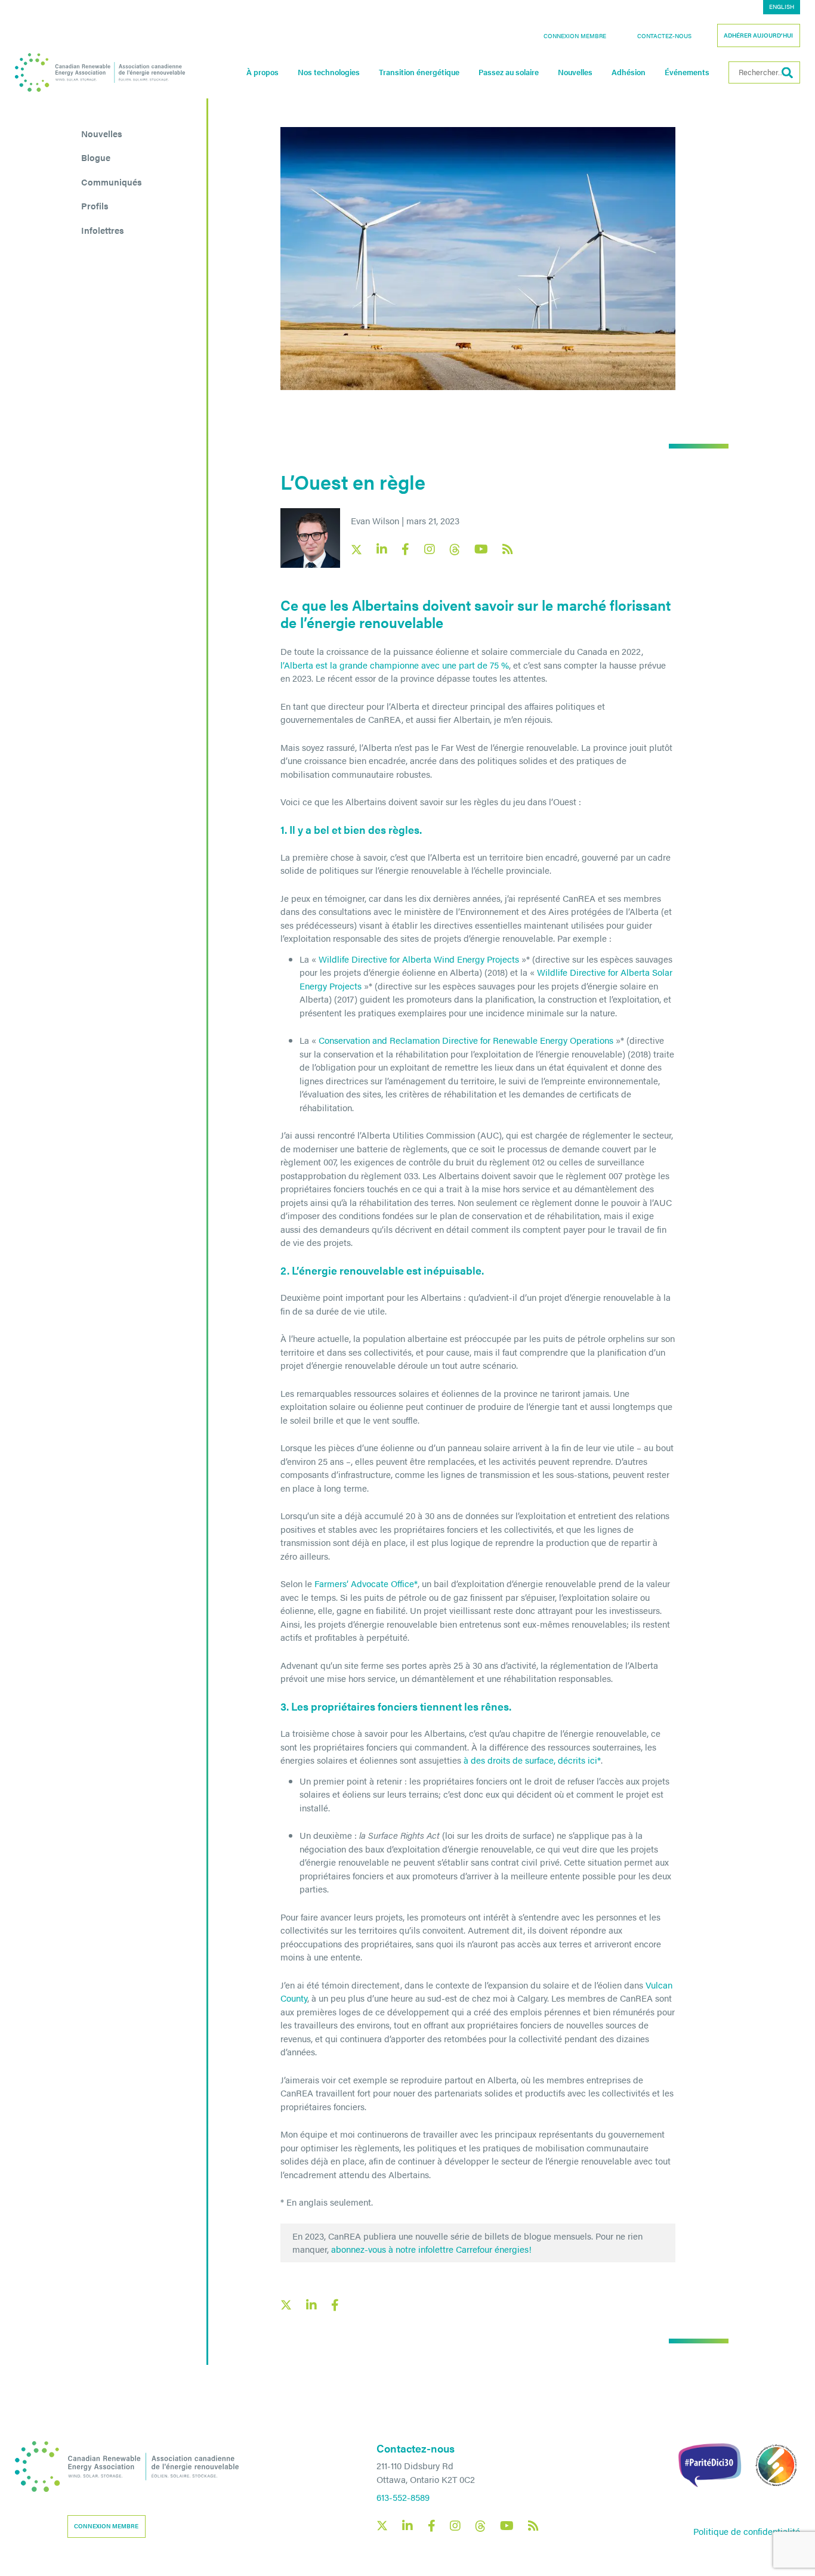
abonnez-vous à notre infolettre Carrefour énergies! (431, 2249)
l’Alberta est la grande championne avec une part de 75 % (395, 665)
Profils (95, 205)
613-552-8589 (403, 2497)
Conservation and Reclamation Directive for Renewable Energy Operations (466, 1040)
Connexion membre (575, 36)
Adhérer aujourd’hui (758, 35)
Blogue (96, 157)
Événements (687, 72)
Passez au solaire (509, 72)
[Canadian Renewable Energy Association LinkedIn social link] (382, 549)
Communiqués (112, 182)
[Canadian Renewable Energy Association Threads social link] (455, 550)
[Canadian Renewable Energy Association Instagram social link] (430, 549)
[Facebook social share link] (335, 2305)
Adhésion (629, 72)
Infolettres (103, 230)
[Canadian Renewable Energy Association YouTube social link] (481, 549)
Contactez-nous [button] (664, 36)
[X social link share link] (286, 2305)
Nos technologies (329, 72)
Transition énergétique (419, 72)
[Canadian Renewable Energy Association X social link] (356, 550)
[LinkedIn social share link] (311, 2305)
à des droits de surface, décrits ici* (532, 1760)
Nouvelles (575, 72)
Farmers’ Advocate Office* (366, 1583)
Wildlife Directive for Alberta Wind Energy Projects (419, 959)
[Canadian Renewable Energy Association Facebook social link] (406, 549)
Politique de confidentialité (747, 2531)
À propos (263, 72)
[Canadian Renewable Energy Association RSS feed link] (508, 549)
